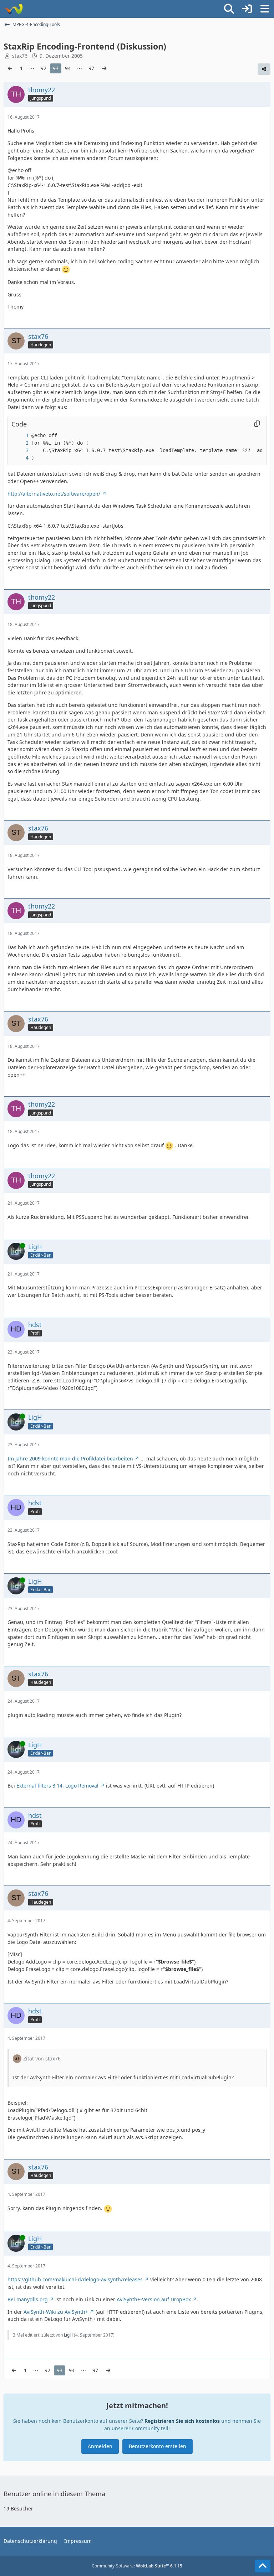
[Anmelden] (247, 9)
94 (68, 68)
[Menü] (265, 9)
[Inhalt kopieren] (257, 424)
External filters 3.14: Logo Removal (57, 1786)
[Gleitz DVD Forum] (13, 9)
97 (91, 68)
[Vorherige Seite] (10, 69)
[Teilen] (264, 69)
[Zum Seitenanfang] (263, 2566)
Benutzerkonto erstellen (158, 2446)
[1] (20, 436)
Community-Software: (137, 2566)
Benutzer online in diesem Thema (54, 2494)
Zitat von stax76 (42, 2058)
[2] (20, 443)
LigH (68, 2335)
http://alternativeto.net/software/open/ (54, 494)
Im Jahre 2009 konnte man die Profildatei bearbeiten (70, 1458)
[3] (20, 451)
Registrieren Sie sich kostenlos (182, 2421)
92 (44, 68)
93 (56, 68)
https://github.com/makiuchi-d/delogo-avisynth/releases (75, 2279)
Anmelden (100, 2446)
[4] (20, 458)
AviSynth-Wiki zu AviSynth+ (56, 2312)
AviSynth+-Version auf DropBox (154, 2299)
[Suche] (229, 9)
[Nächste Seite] (104, 69)
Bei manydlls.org (28, 2299)
